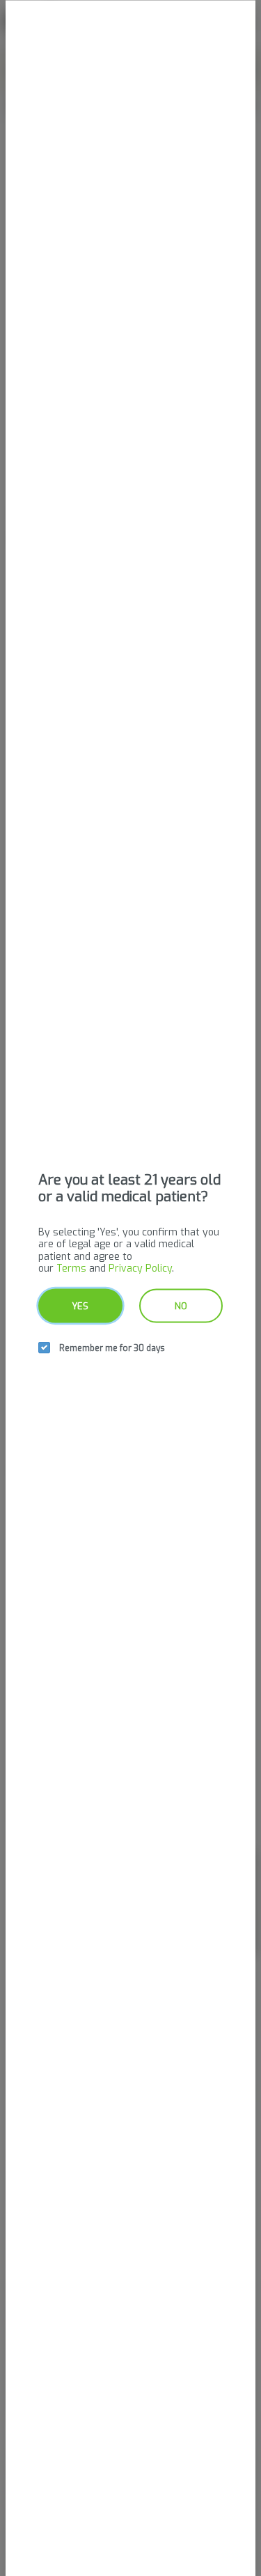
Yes (80, 1305)
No (181, 1305)
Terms (71, 1269)
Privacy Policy (140, 1269)
